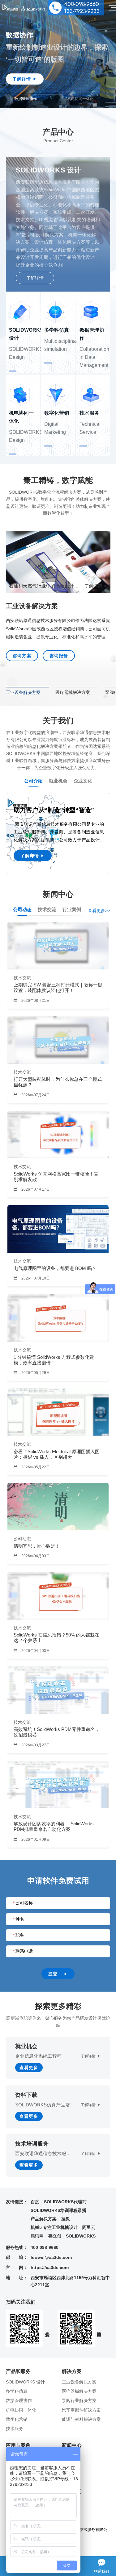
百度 (35, 2202)
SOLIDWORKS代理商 (65, 2202)
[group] (36, 98)
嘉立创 (55, 2236)
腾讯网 (37, 2236)
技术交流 (47, 909)
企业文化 (83, 781)
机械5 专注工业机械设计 (54, 2227)
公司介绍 (33, 781)
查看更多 (29, 2068)
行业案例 (72, 909)
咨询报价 (59, 656)
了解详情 (35, 278)
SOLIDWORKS (81, 2236)
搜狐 (66, 2219)
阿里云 (89, 2227)
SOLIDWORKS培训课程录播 (58, 2210)
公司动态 (22, 909)
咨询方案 (22, 656)
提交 (58, 1974)
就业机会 (58, 781)
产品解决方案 (44, 2219)
